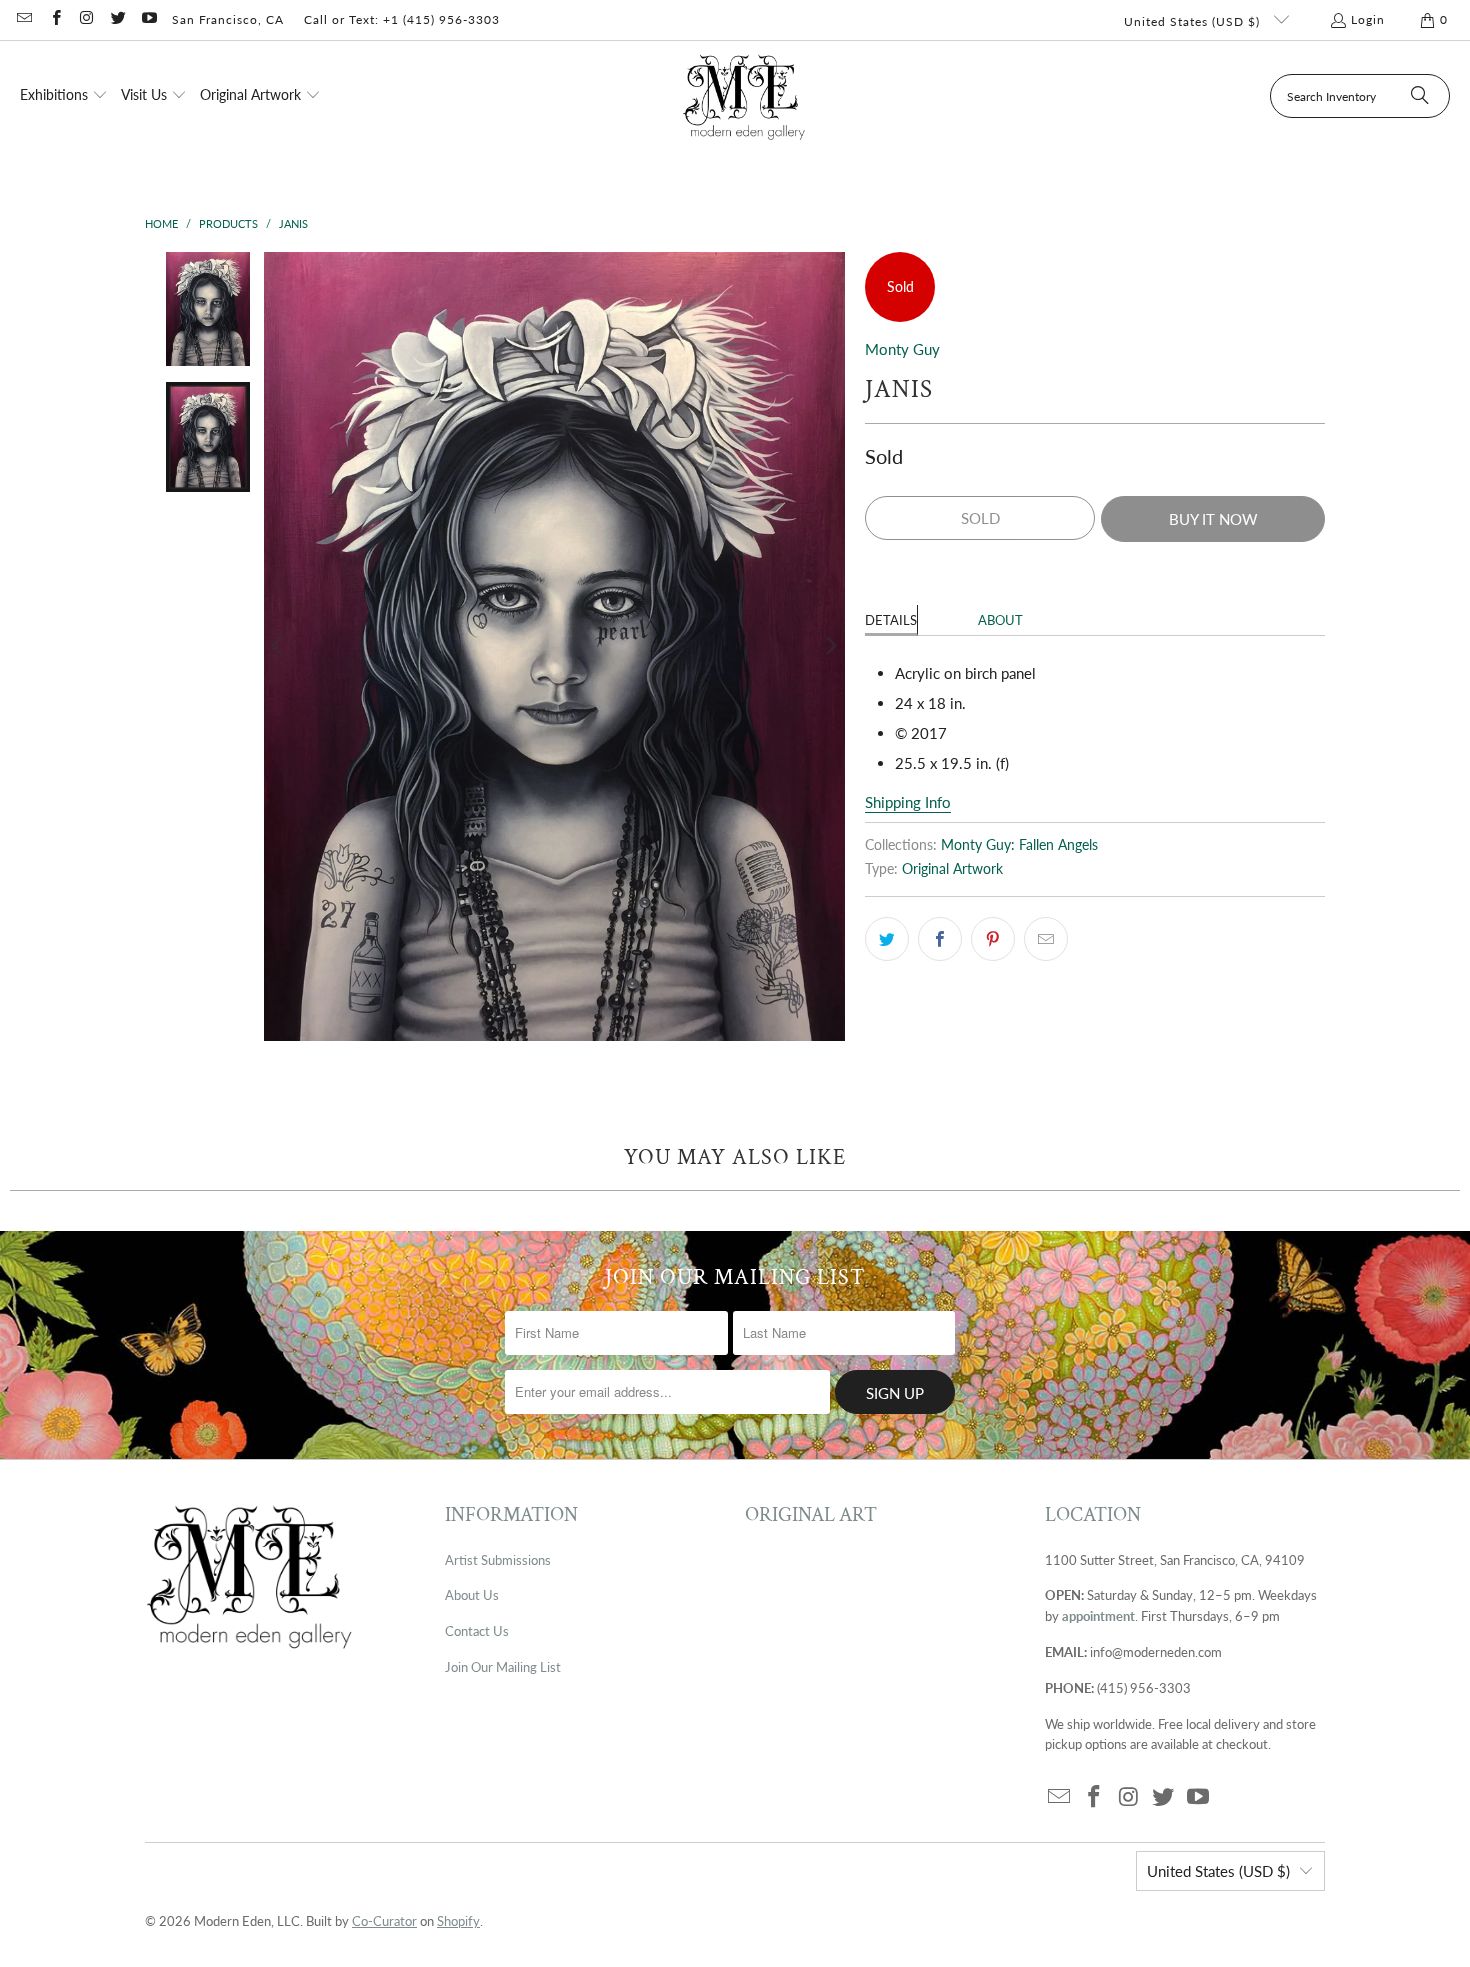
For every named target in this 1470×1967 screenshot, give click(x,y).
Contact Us (477, 1631)
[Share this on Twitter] (887, 939)
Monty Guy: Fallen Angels (1019, 845)
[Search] (1420, 96)
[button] (64, 96)
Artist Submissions (498, 1560)
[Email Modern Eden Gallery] (23, 19)
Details (891, 620)
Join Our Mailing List (503, 1667)
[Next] (830, 646)
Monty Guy (902, 349)
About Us (472, 1595)
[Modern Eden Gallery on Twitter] (117, 19)
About (1000, 620)
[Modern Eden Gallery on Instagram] (86, 19)
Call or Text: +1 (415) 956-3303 (402, 19)
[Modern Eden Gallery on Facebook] (54, 19)
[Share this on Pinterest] (993, 939)
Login (1368, 19)
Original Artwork (952, 869)
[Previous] (279, 646)
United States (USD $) (1194, 21)
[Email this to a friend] (1046, 939)
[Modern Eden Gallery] (744, 96)
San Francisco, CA (228, 19)
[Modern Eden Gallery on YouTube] (148, 19)
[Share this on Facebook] (940, 939)
